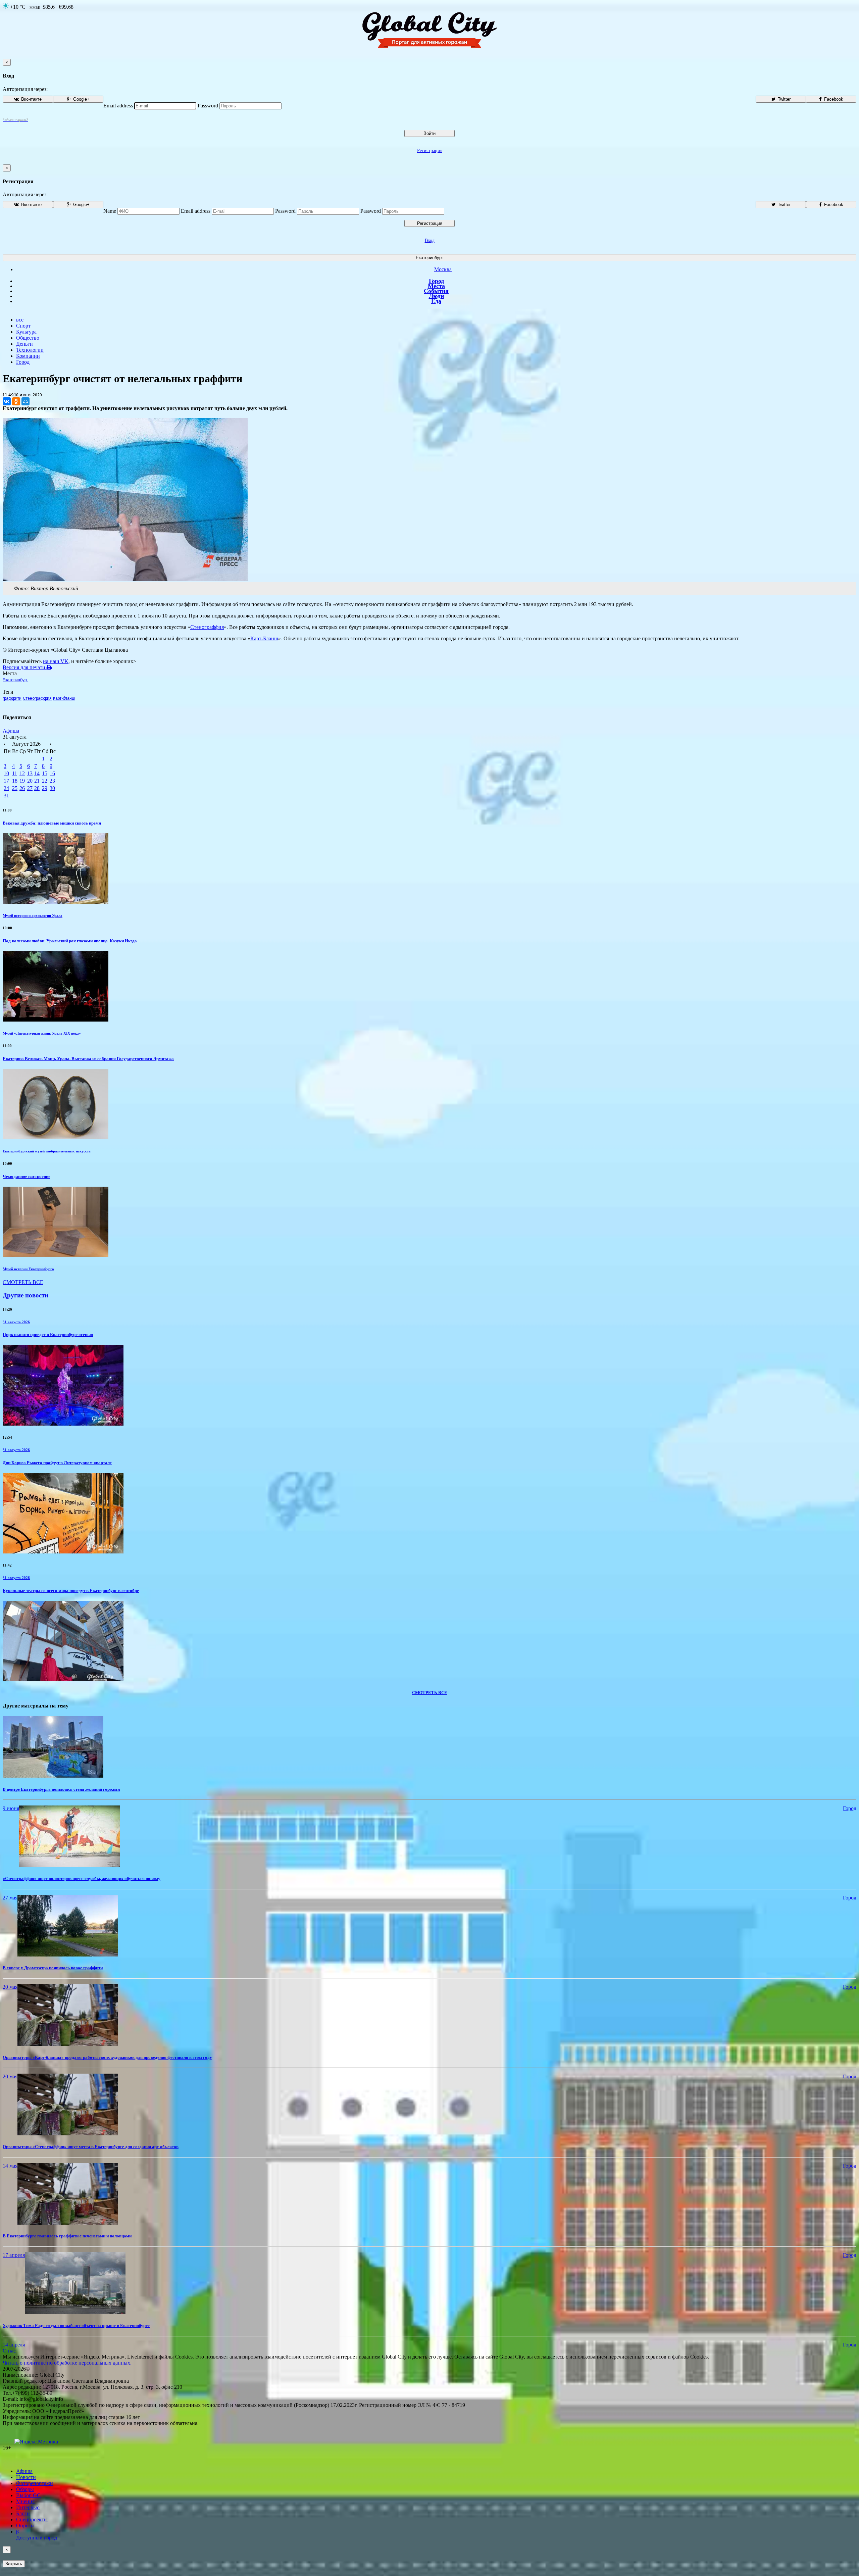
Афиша (11, 731)
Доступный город (37, 2535)
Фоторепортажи (35, 2483)
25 (15, 788)
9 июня (11, 1808)
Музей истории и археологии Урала (33, 915)
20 (30, 781)
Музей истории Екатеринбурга (28, 1269)
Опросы (25, 2525)
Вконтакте (31, 99)
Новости (26, 2477)
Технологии (30, 350)
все (20, 320)
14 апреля (14, 2345)
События (436, 291)
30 (52, 788)
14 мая (10, 2166)
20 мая (10, 1987)
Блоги (23, 2513)
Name (110, 211)
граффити (12, 698)
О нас (9, 2351)
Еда (436, 301)
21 (37, 781)
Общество (28, 338)
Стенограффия (207, 627)
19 (22, 781)
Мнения (25, 2501)
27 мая (10, 1898)
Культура (26, 332)
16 (52, 773)
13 (30, 773)
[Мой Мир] (26, 401)
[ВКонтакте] (7, 401)
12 (22, 773)
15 (45, 773)
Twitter (784, 99)
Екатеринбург (429, 258)
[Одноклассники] (16, 401)
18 (15, 781)
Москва (443, 269)
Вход (430, 240)
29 (45, 788)
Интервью (28, 2507)
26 (22, 788)
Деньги (24, 344)
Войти (429, 133)
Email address (118, 106)
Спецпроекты (32, 2519)
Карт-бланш (64, 698)
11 (15, 773)
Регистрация (430, 151)
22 (45, 781)
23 (52, 781)
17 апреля (14, 2255)
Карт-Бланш (264, 638)
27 (30, 788)
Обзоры (25, 2489)
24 (6, 788)
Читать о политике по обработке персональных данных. (67, 2363)
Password (208, 106)
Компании (28, 356)
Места (436, 286)
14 (37, 773)
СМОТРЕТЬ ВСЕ (23, 1282)
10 (6, 773)
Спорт (23, 326)
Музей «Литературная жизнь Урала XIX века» (42, 1033)
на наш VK (56, 661)
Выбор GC (28, 2495)
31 (6, 796)
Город (436, 281)
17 (6, 781)
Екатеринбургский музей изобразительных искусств (47, 1151)
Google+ (81, 99)
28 (37, 788)
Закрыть (14, 2564)
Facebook (833, 99)
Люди (436, 296)
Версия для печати (25, 667)
